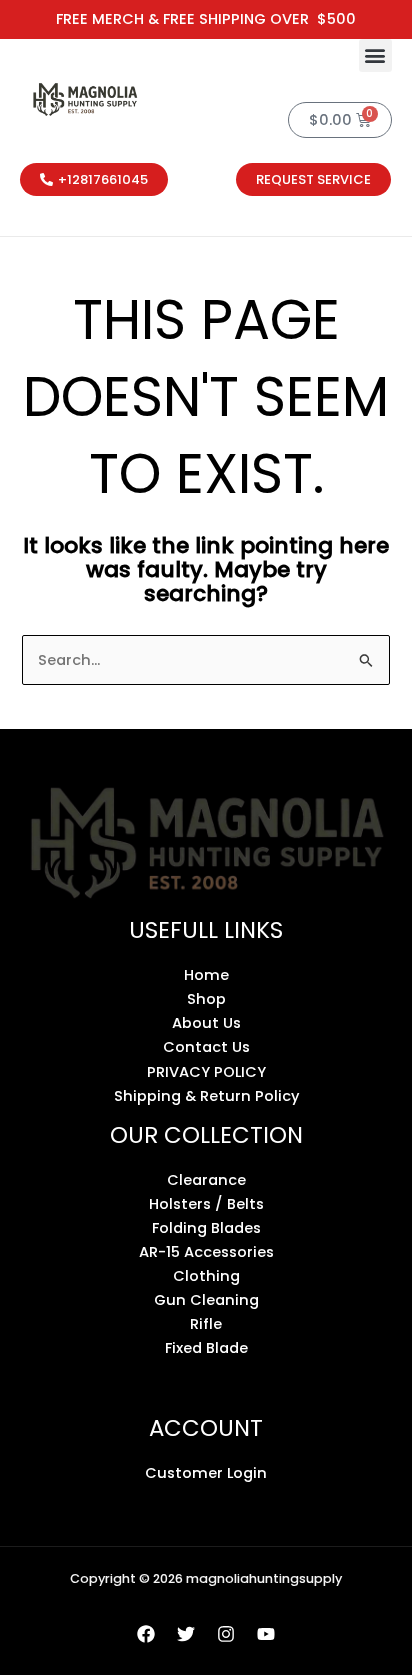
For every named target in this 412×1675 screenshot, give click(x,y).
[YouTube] (266, 1634)
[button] (375, 55)
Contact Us (206, 1047)
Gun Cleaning (206, 1300)
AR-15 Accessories (206, 1252)
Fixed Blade (206, 1348)
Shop (206, 999)
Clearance (206, 1180)
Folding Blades (206, 1228)
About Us (206, 1023)
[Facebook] (146, 1634)
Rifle (206, 1324)
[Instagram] (226, 1634)
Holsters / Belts (206, 1204)
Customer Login (206, 1473)
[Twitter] (186, 1634)
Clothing (206, 1276)
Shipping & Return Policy (206, 1096)
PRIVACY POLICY (206, 1072)
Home (206, 975)
